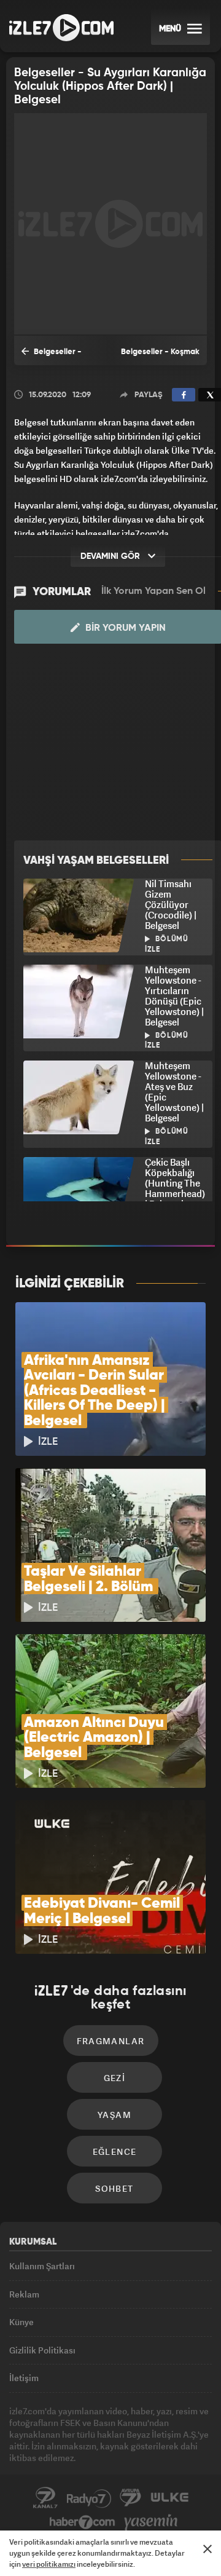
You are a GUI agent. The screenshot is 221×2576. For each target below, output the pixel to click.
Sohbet (114, 2188)
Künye (21, 2322)
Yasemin (151, 2523)
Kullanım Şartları (42, 2266)
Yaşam (114, 2115)
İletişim (24, 2378)
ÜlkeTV (169, 2498)
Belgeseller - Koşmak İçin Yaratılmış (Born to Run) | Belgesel (160, 357)
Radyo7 (89, 2498)
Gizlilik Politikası (42, 2350)
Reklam (24, 2294)
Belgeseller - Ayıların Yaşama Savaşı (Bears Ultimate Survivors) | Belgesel (59, 357)
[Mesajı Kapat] (207, 2549)
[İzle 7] (61, 28)
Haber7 (83, 2523)
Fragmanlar (111, 2041)
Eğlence (115, 2151)
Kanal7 (45, 2498)
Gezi (115, 2078)
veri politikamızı (49, 2564)
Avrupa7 (131, 2498)
